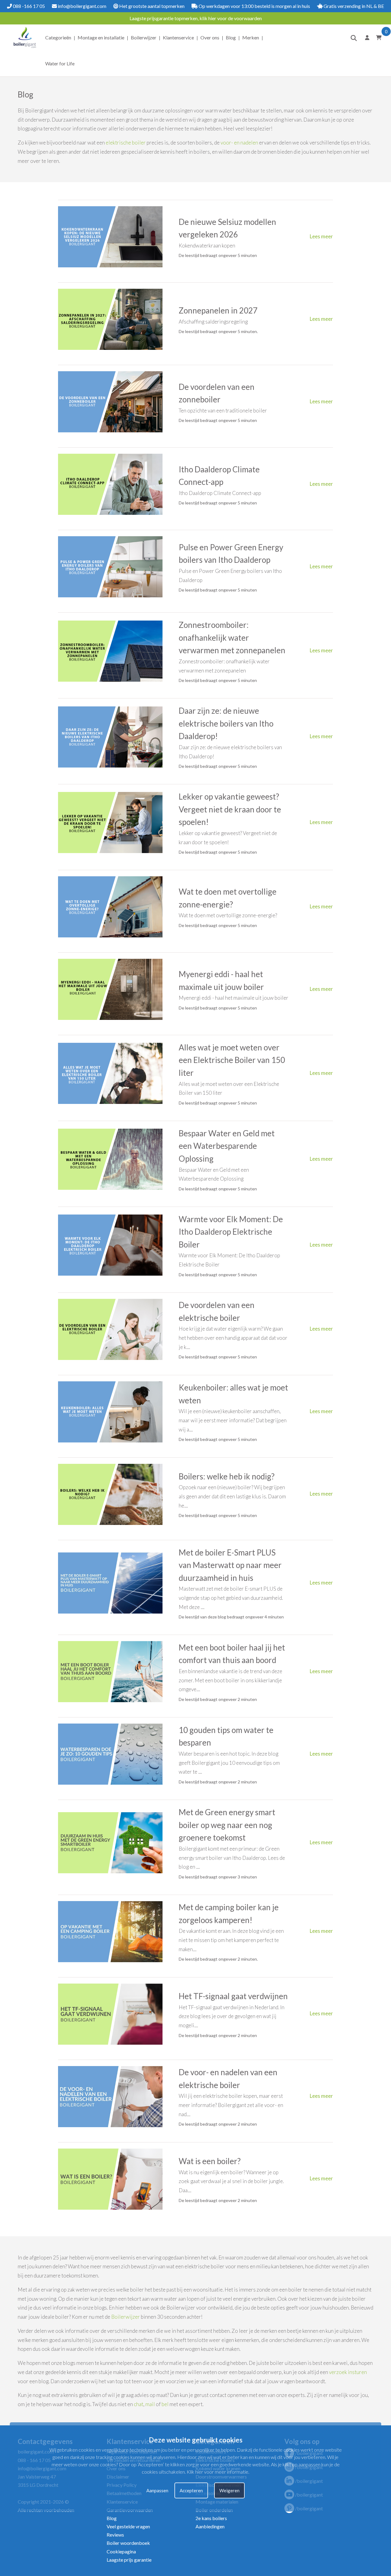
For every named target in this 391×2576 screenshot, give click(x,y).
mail (150, 2404)
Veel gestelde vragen (128, 2526)
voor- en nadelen (239, 143)
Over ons (210, 37)
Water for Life (60, 63)
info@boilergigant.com (82, 6)
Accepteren (191, 2491)
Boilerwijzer (144, 37)
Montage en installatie (101, 37)
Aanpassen (157, 2491)
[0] (378, 37)
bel (165, 2404)
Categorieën (58, 37)
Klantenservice (178, 37)
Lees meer (321, 236)
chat (139, 2404)
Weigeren (229, 2491)
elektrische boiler (126, 143)
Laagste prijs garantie (129, 2560)
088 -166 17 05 (28, 6)
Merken (251, 37)
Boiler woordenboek (128, 2543)
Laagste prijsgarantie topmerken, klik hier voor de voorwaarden (196, 18)
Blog (231, 37)
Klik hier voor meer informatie (217, 2472)
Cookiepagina (121, 2551)
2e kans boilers (211, 2518)
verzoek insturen (348, 2372)
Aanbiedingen (210, 2526)
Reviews (115, 2535)
